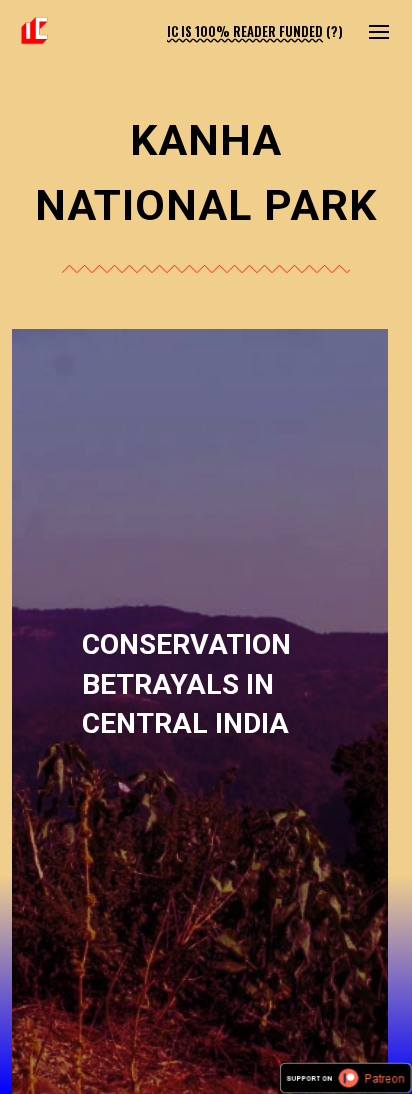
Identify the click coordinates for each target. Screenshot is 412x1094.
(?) (334, 31)
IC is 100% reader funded (245, 31)
